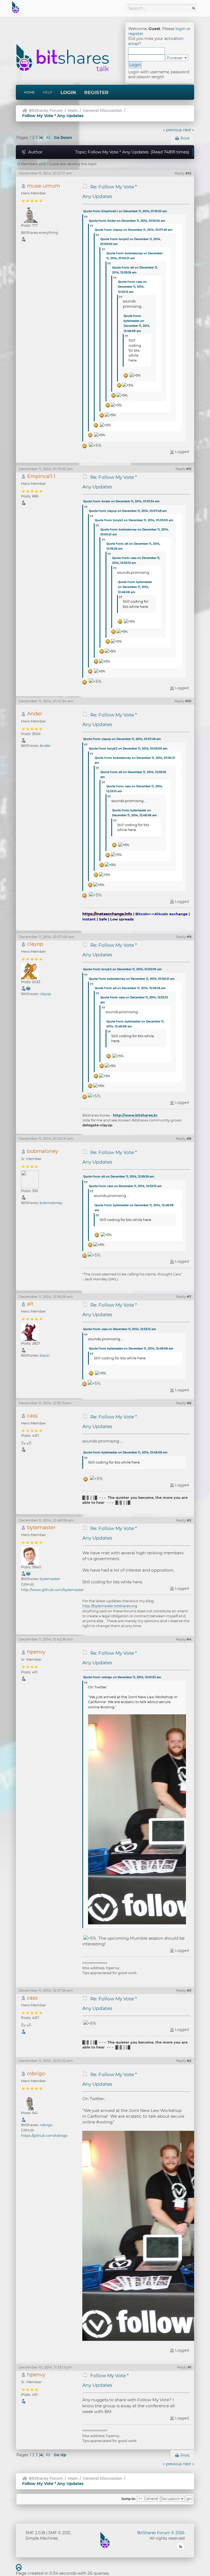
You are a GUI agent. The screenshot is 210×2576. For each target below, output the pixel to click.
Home (29, 92)
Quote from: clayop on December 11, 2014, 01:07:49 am (133, 230)
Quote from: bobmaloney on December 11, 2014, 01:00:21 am (132, 979)
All (48, 138)
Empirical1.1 (41, 476)
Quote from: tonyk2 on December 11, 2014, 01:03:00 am (134, 520)
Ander (35, 714)
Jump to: (129, 2499)
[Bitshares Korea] (28, 988)
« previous (172, 130)
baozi (44, 1355)
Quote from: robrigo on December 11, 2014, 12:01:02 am (122, 1677)
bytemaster (41, 1527)
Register (96, 92)
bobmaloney (43, 1151)
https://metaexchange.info (107, 914)
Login (68, 92)
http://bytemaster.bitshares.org (110, 1606)
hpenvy (36, 1652)
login (180, 29)
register (136, 34)
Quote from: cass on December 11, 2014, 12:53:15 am (132, 287)
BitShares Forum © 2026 (161, 2533)
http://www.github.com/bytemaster (52, 1590)
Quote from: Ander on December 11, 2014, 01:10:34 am (127, 221)
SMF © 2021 (59, 2533)
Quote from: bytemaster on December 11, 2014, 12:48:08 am (135, 587)
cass (32, 1416)
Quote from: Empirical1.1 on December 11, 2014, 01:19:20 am (125, 211)
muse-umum (43, 186)
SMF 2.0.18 (35, 2533)
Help (48, 92)
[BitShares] (28, 1573)
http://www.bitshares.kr (135, 1115)
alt (30, 1304)
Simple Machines (42, 2538)
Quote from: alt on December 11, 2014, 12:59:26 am (130, 988)
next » (189, 130)
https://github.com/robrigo (44, 2135)
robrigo (36, 2074)
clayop (35, 944)
